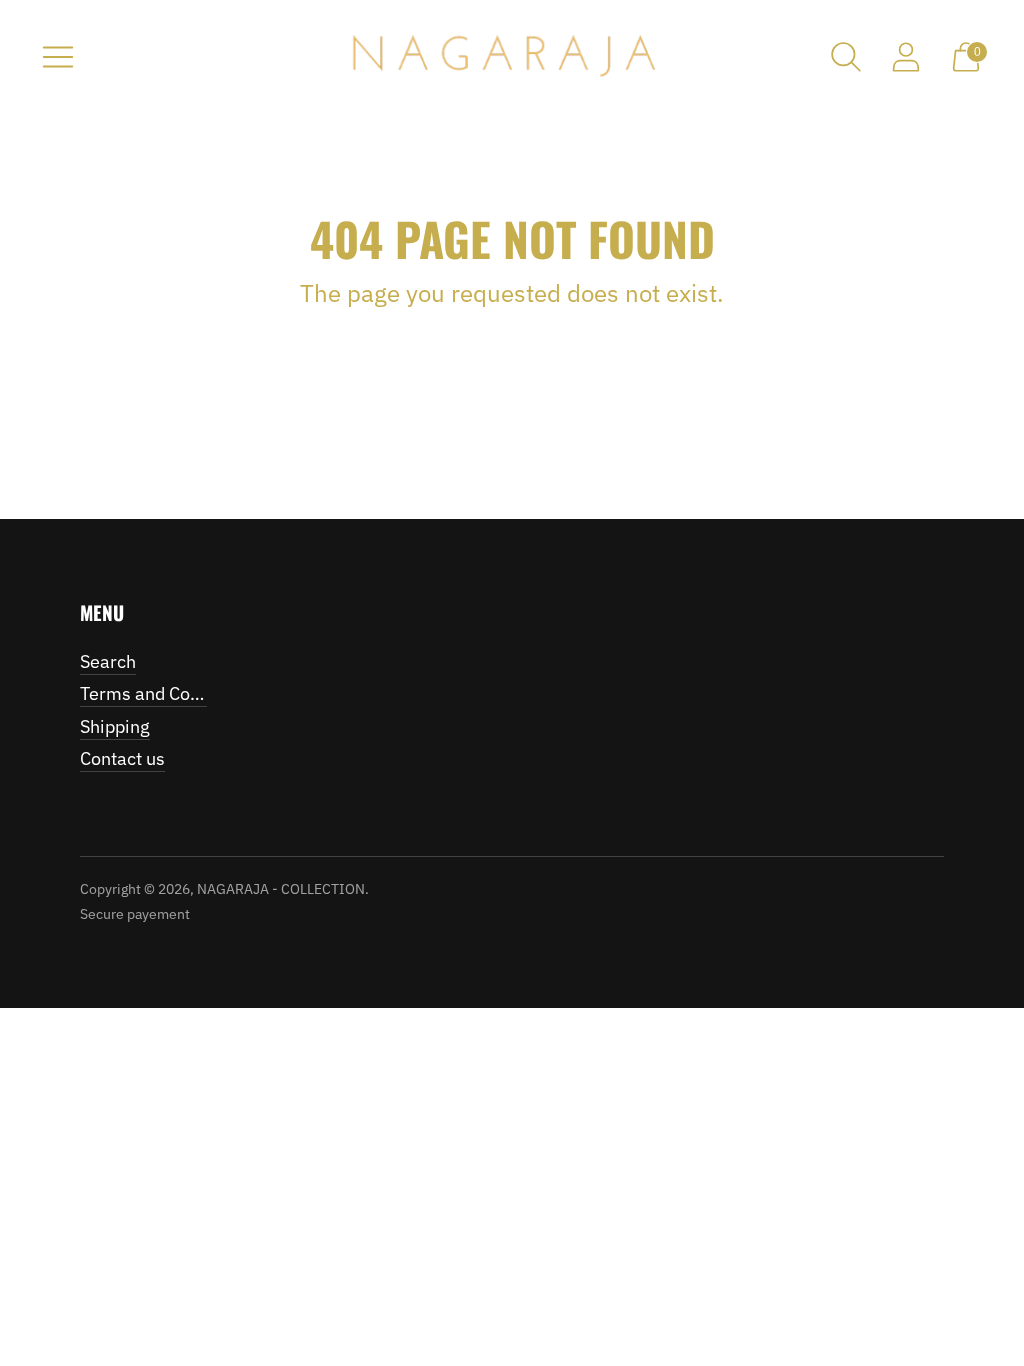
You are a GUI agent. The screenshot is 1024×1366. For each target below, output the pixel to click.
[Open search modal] (846, 57)
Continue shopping (512, 344)
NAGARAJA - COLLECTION (281, 889)
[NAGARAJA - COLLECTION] (512, 57)
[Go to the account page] (906, 57)
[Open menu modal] (58, 57)
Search (108, 661)
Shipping (115, 726)
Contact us (122, 758)
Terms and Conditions (167, 693)
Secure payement (135, 914)
